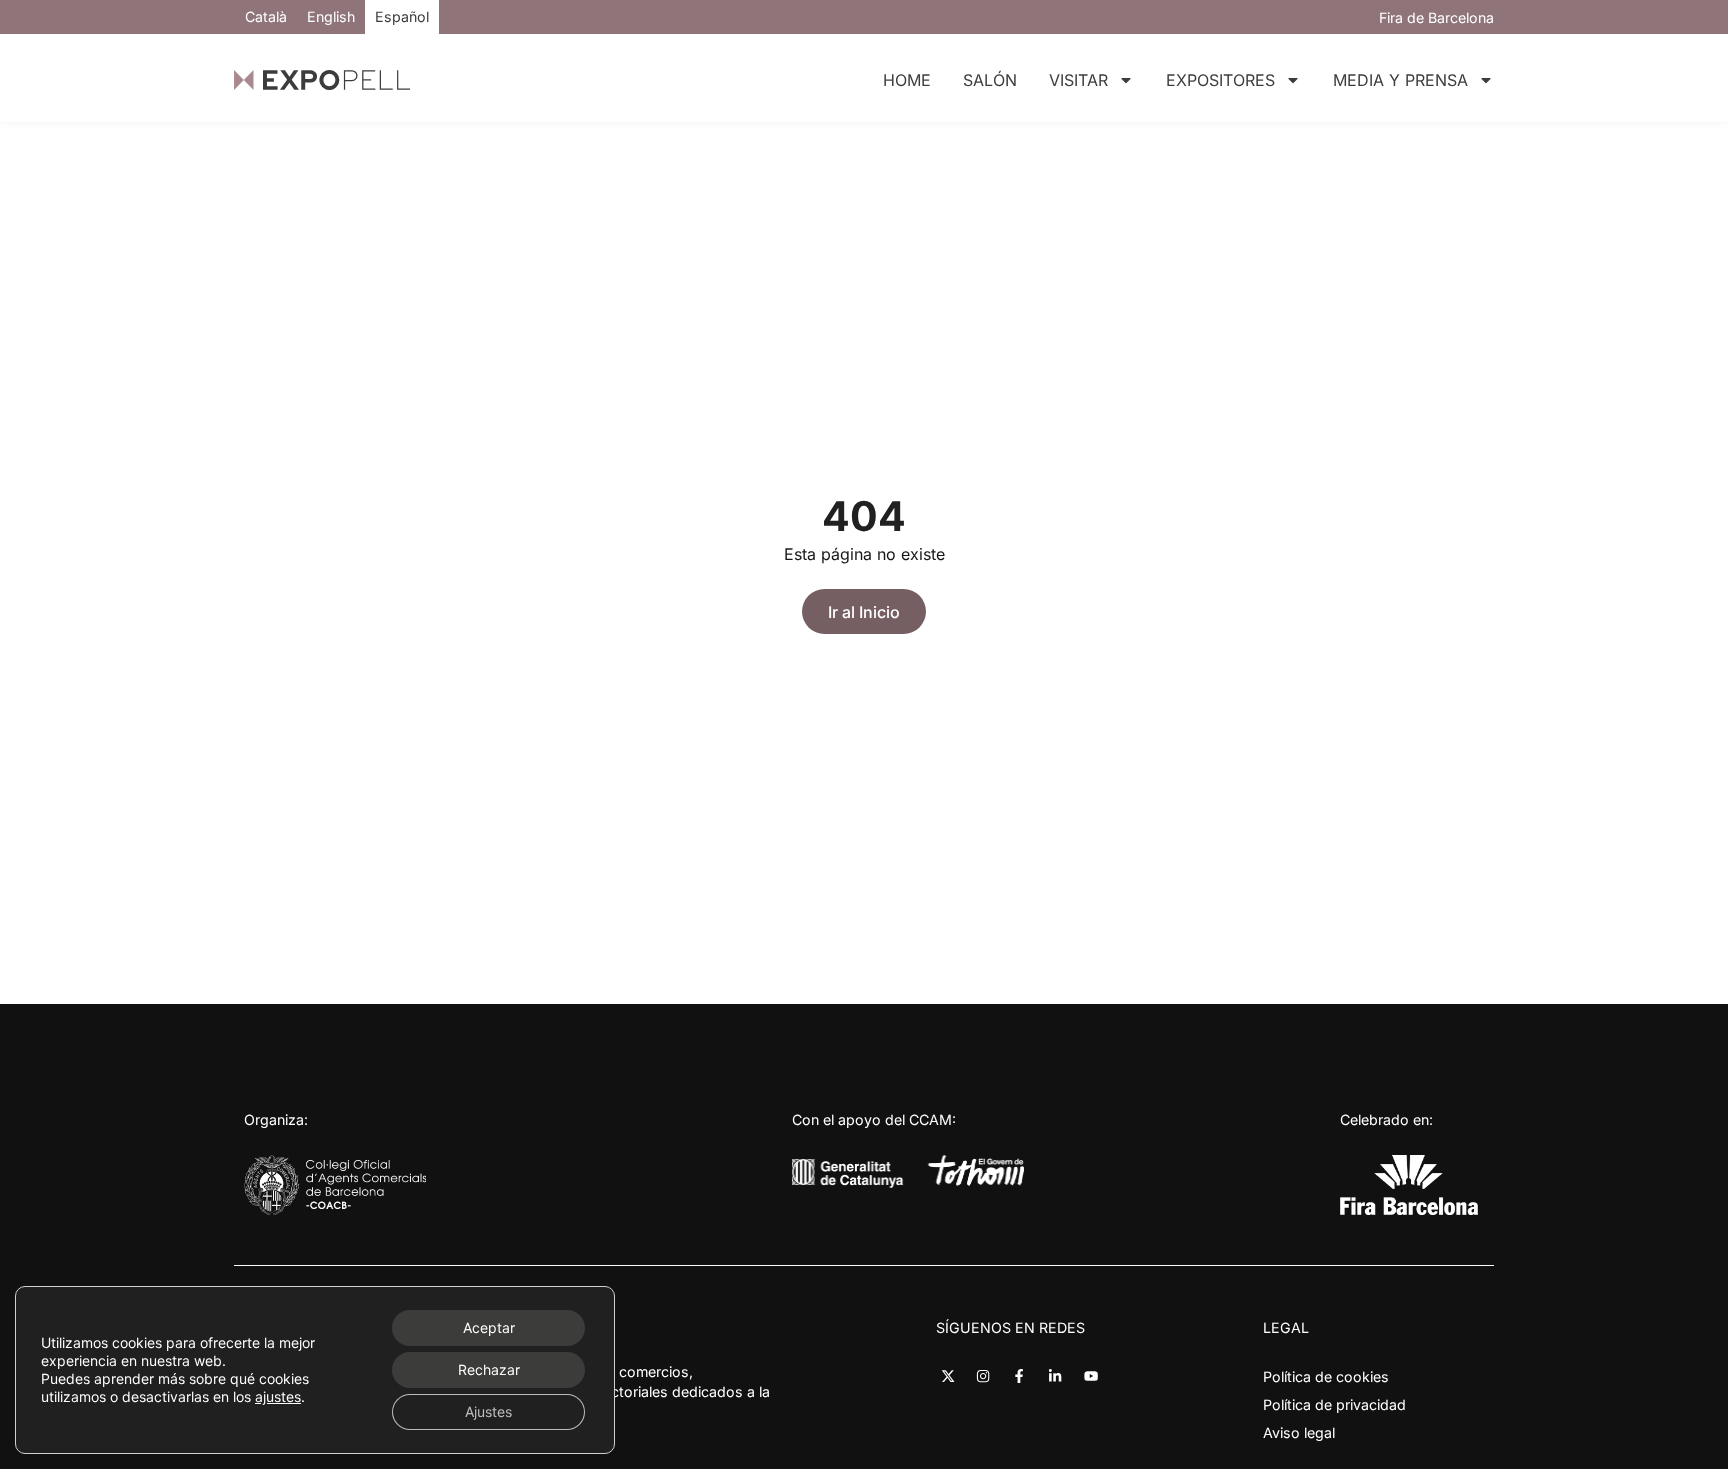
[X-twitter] (947, 1376)
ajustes (278, 1396)
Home (907, 80)
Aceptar (489, 1327)
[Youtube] (1090, 1376)
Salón (990, 80)
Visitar (1078, 80)
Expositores (1220, 80)
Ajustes (488, 1411)
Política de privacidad (1334, 1404)
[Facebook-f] (1019, 1376)
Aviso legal (1299, 1432)
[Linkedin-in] (1055, 1376)
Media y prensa (1400, 80)
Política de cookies (1326, 1376)
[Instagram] (983, 1376)
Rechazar (489, 1369)
